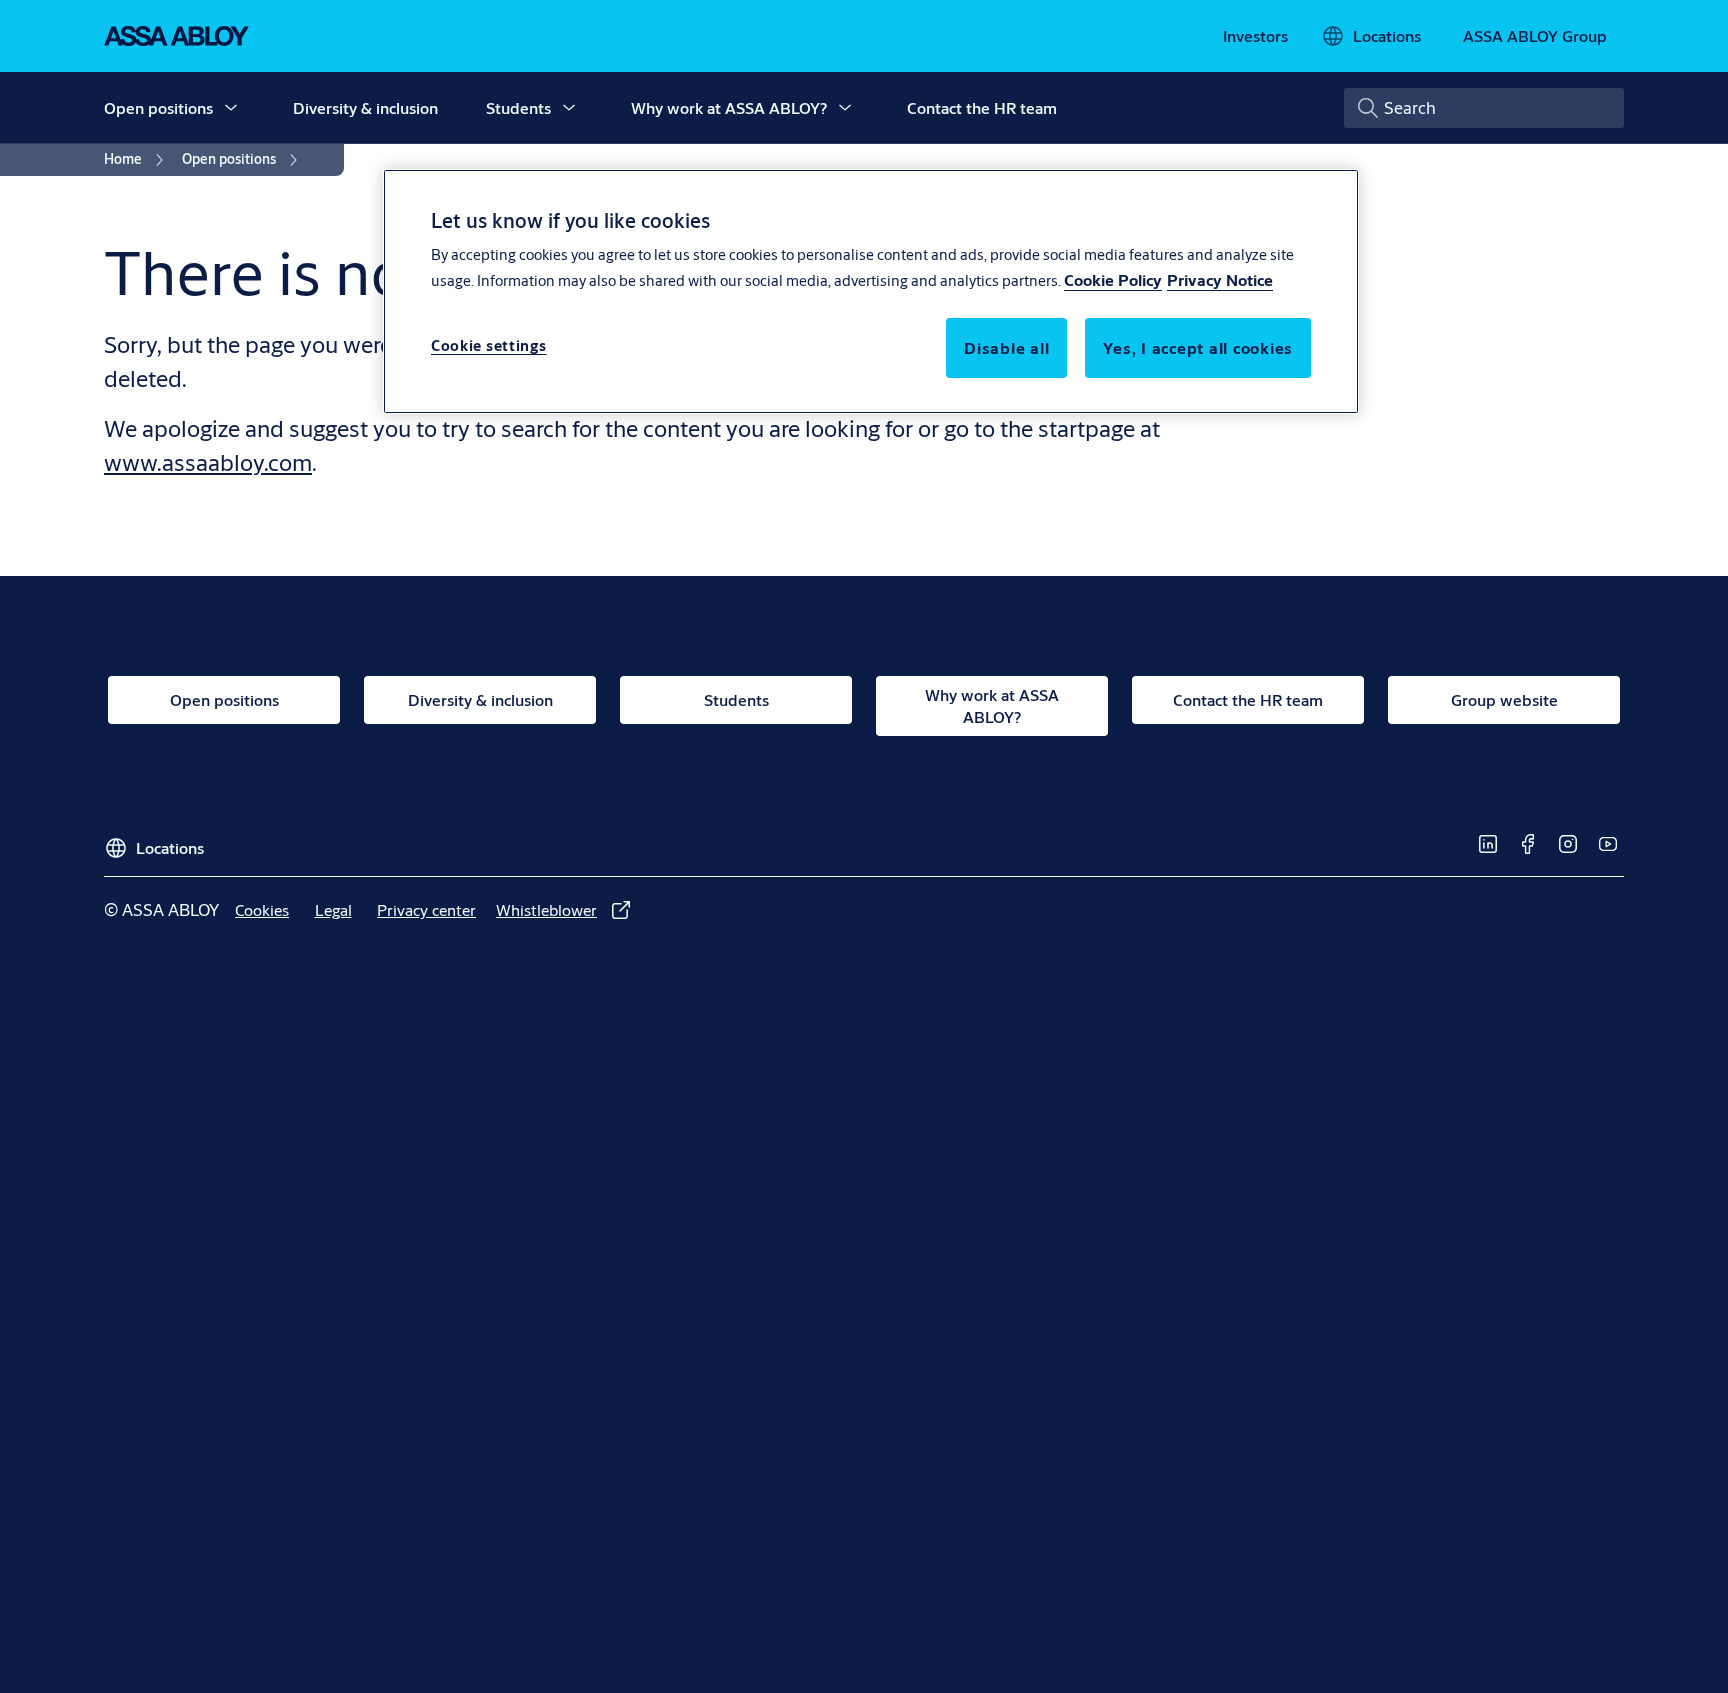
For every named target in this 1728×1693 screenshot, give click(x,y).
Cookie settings (489, 346)
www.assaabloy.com (208, 462)
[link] (1255, 36)
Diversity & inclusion (365, 107)
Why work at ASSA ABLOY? (729, 107)
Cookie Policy (1113, 280)
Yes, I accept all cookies (1198, 348)
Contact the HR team (982, 107)
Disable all (1006, 348)
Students (518, 107)
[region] (871, 291)
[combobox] (1484, 108)
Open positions (158, 107)
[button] (231, 108)
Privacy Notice (1220, 280)
